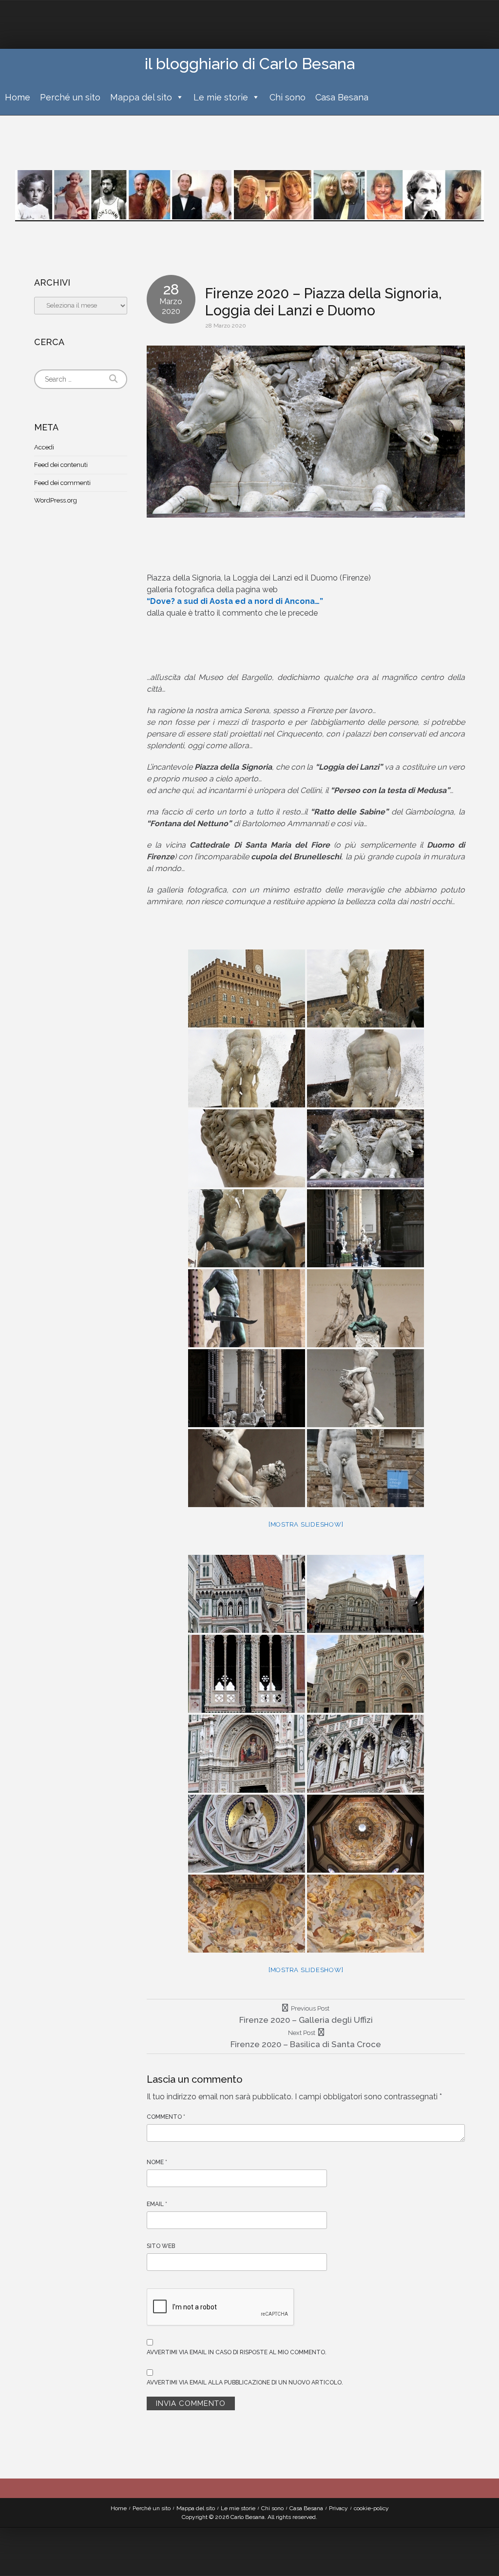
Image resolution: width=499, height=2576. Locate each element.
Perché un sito (70, 97)
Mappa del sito (141, 97)
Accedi (44, 447)
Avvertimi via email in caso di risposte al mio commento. (237, 2352)
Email (157, 2204)
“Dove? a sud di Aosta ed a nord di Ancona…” (235, 601)
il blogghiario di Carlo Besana (250, 64)
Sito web (161, 2246)
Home (18, 97)
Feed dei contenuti (61, 465)
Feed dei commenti (62, 483)
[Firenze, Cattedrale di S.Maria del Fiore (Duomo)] (247, 1594)
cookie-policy (371, 2508)
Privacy (338, 2508)
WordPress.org (56, 500)
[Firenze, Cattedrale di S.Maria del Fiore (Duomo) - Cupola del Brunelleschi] (365, 1834)
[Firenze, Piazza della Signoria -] (247, 988)
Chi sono (288, 97)
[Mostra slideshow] (306, 1524)
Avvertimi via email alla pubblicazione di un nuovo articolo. (245, 2382)
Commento (166, 2117)
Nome (157, 2162)
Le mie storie (221, 97)
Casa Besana (342, 97)
